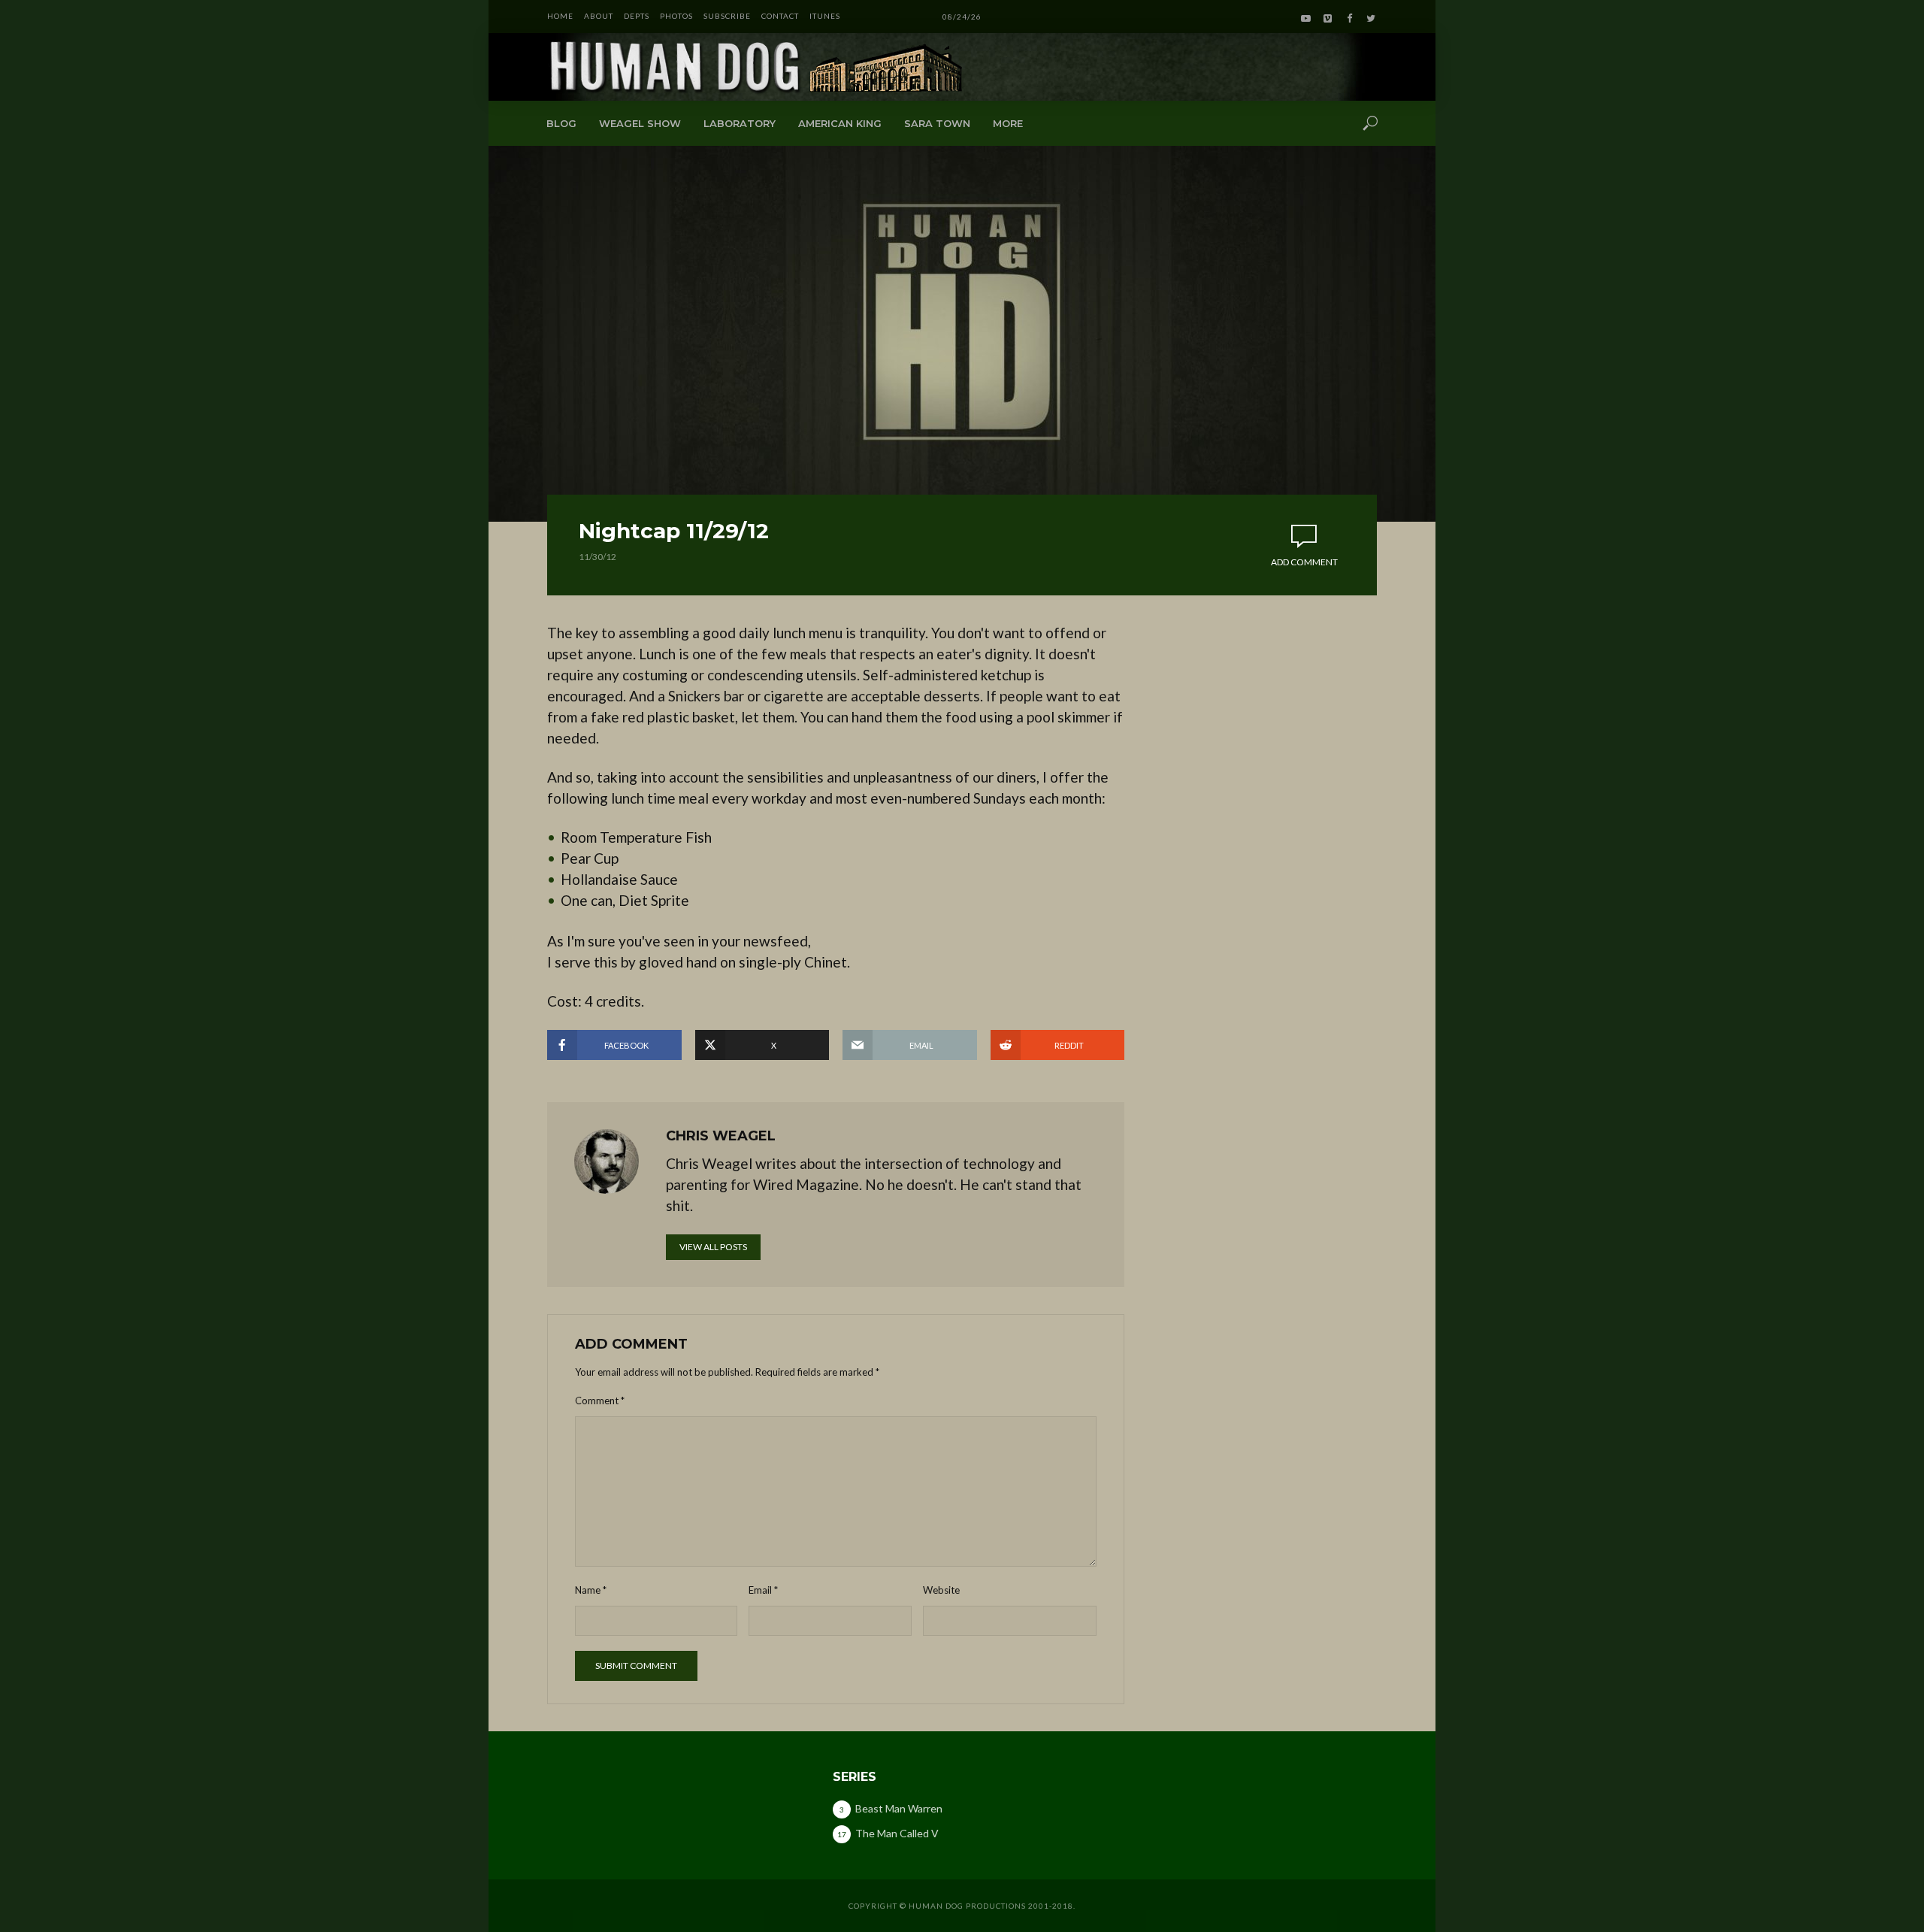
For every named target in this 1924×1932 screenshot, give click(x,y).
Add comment (1304, 562)
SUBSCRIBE (727, 16)
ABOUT (599, 16)
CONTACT (780, 16)
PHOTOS (676, 16)
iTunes (825, 16)
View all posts (713, 1247)
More (1008, 123)
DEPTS (637, 16)
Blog (561, 123)
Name (591, 1590)
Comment (600, 1401)
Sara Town (937, 123)
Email (763, 1590)
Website (941, 1590)
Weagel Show (640, 123)
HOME (560, 16)
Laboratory (740, 123)
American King (840, 123)
